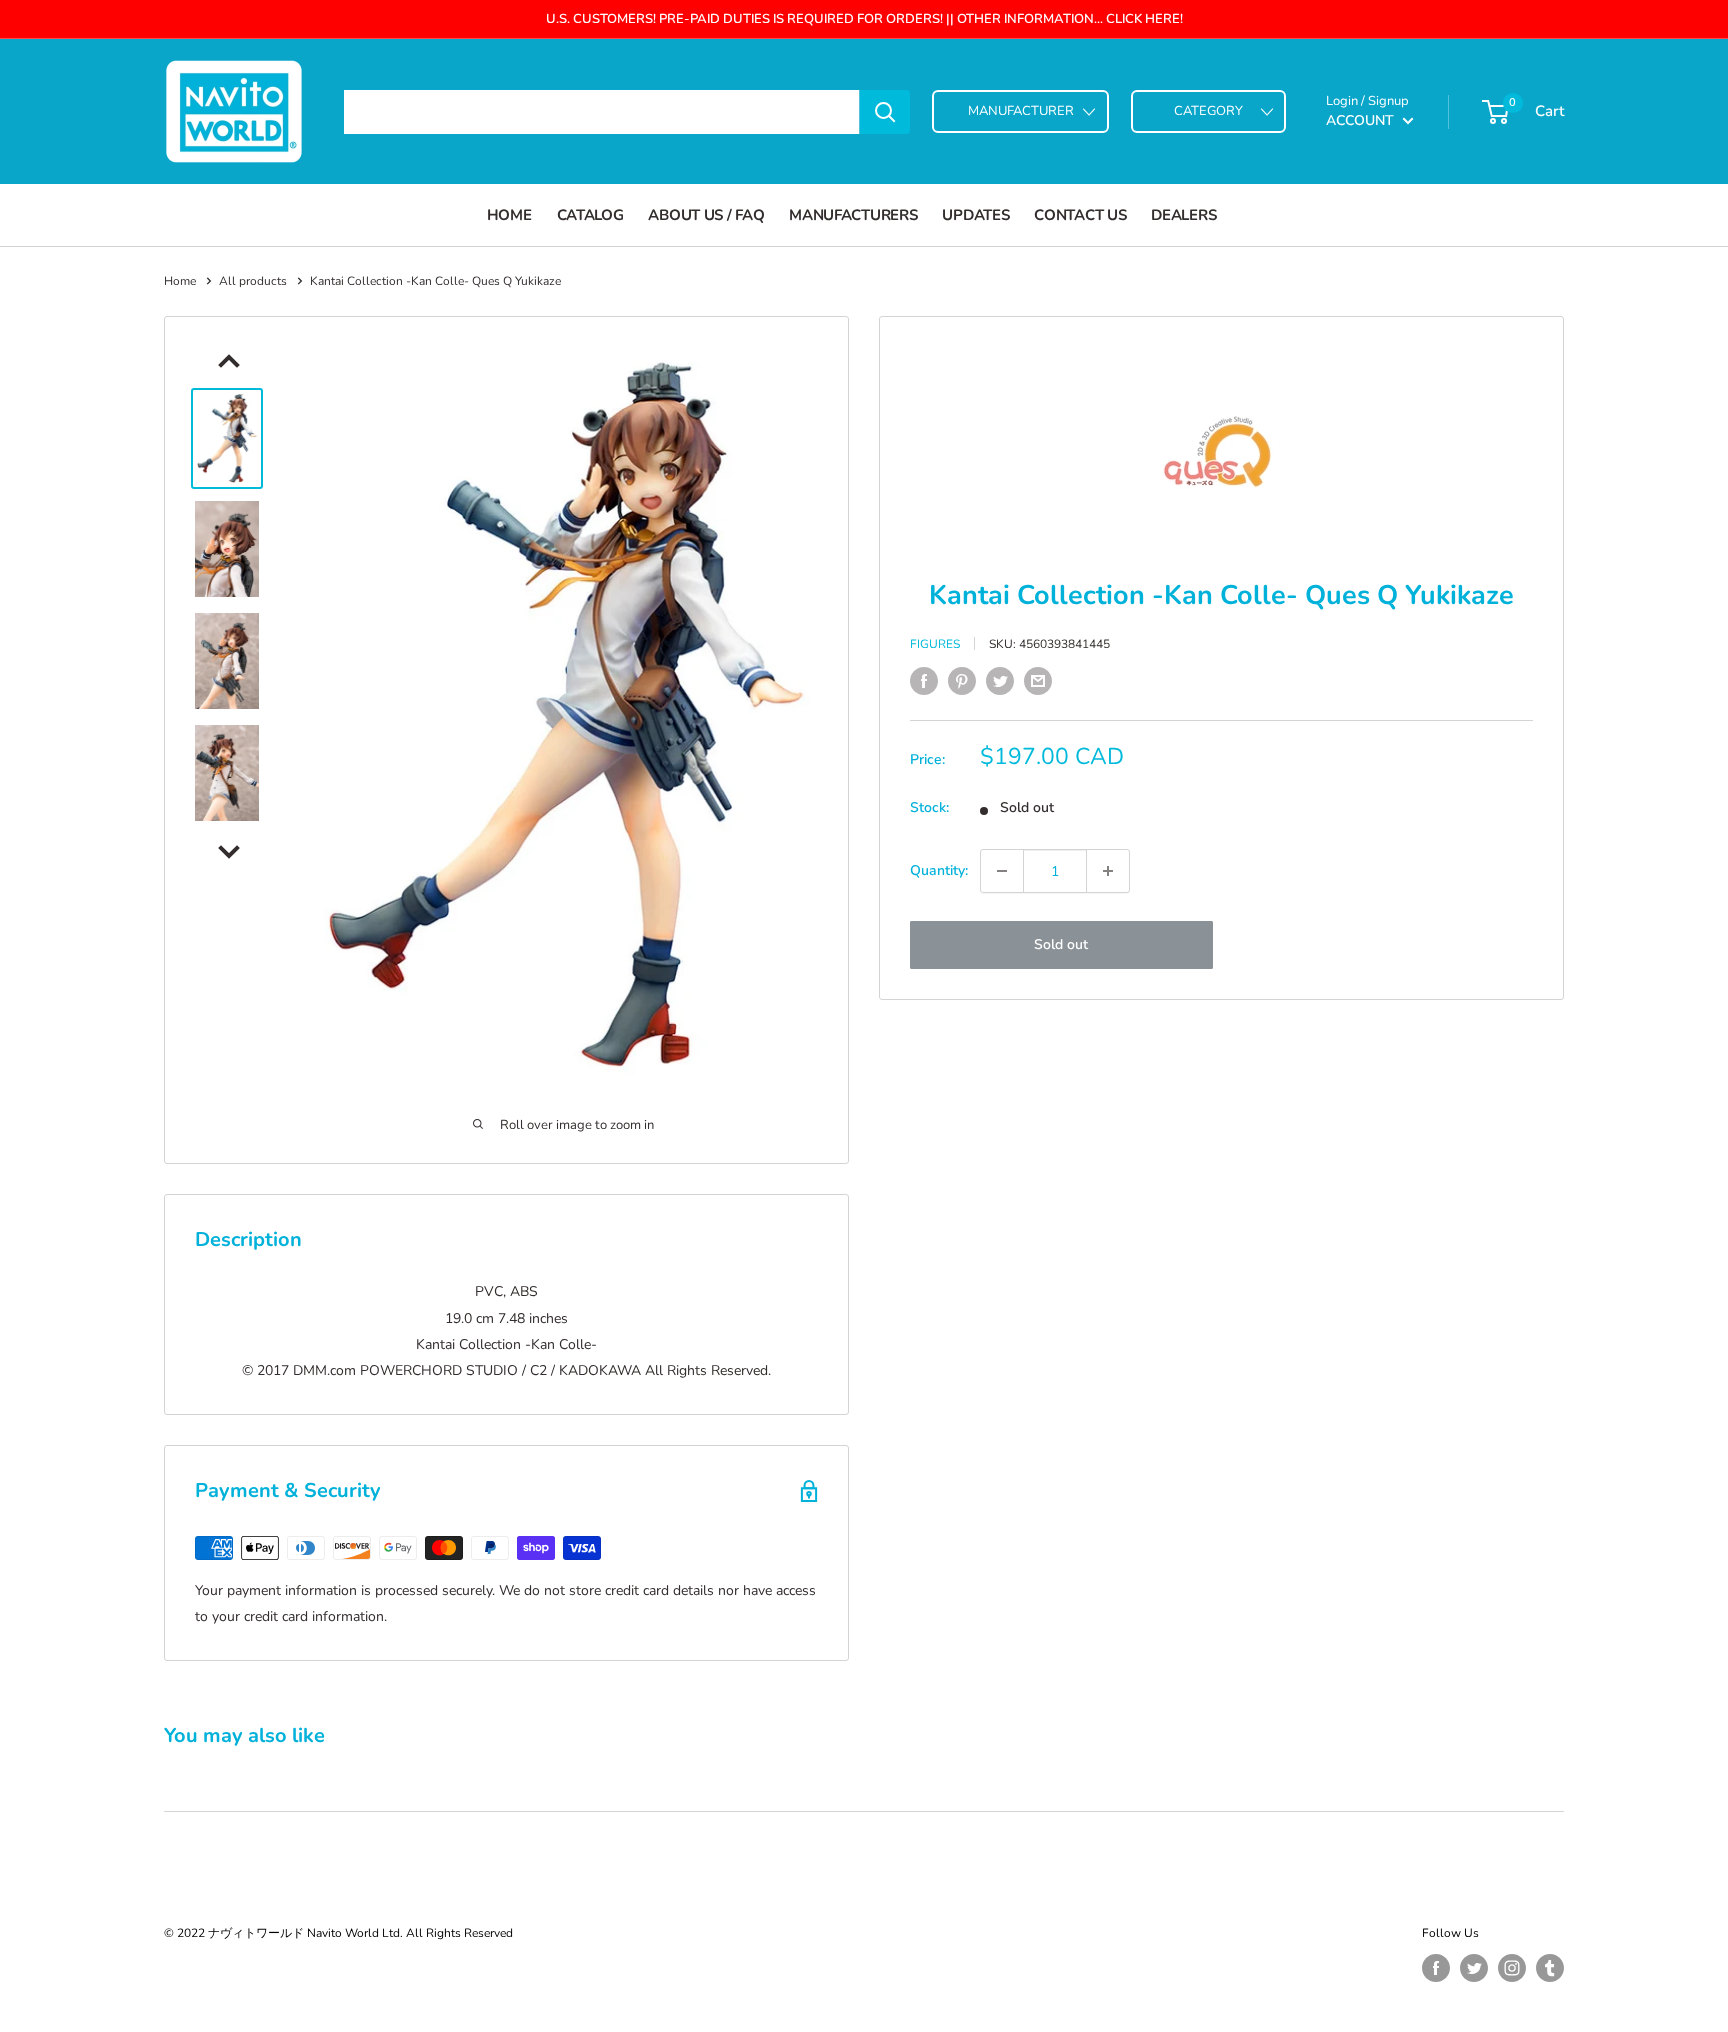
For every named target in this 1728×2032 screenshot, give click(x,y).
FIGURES (935, 643)
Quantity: (939, 870)
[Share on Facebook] (924, 681)
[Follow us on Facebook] (1436, 1968)
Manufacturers (853, 215)
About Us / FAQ (706, 215)
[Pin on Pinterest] (962, 681)
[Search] (885, 112)
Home (509, 215)
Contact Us (1080, 215)
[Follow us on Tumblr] (1550, 1968)
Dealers (1183, 215)
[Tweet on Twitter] (1000, 681)
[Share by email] (1038, 681)
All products (253, 281)
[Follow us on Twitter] (1474, 1968)
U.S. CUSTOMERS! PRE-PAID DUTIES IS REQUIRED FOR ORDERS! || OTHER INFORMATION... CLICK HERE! (864, 19)
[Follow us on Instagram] (1512, 1968)
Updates (975, 215)
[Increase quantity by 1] (1108, 871)
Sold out (1061, 944)
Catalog (590, 215)
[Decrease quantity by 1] (1002, 871)
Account (1362, 120)
